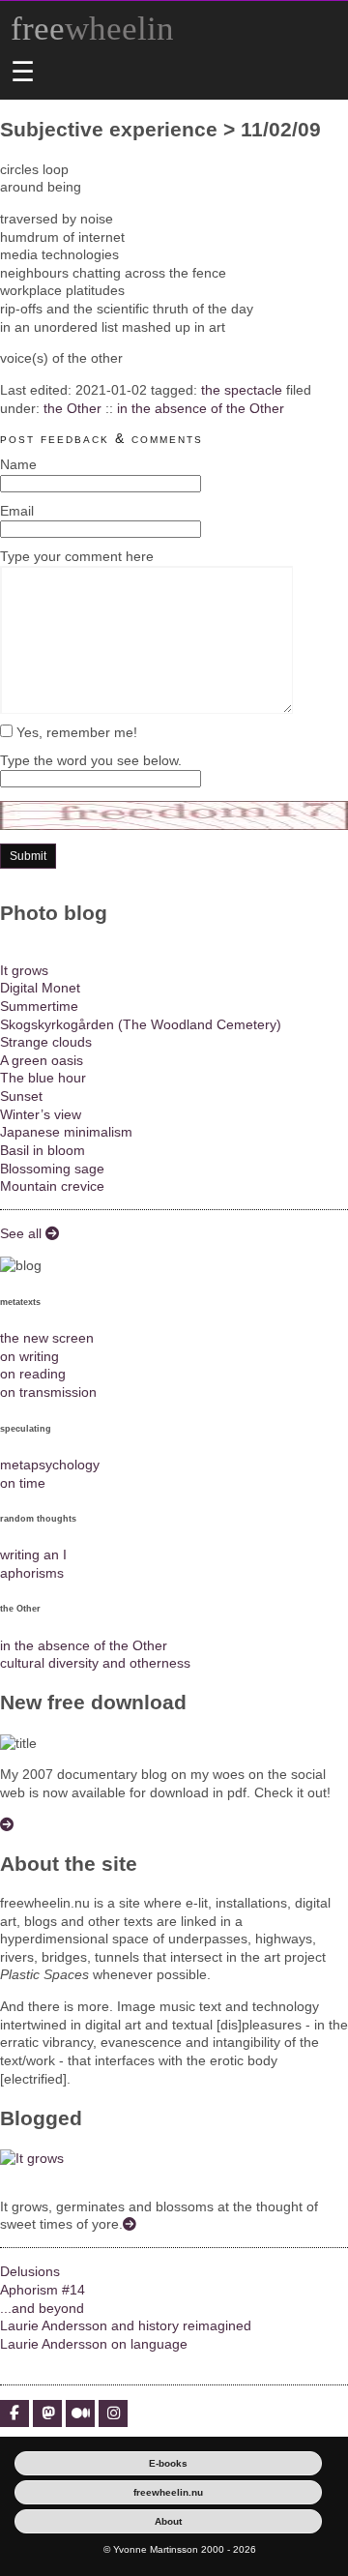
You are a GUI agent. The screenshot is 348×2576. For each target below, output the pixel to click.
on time (23, 1483)
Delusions (30, 2271)
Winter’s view (41, 1114)
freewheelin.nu (168, 2492)
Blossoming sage (52, 1169)
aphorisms (32, 1573)
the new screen (47, 1338)
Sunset (21, 1096)
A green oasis (42, 1060)
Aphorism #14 (43, 2290)
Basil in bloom (43, 1150)
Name (18, 464)
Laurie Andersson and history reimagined (126, 2325)
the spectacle (242, 390)
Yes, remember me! (75, 732)
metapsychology (50, 1465)
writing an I (33, 1554)
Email (17, 511)
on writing (29, 1356)
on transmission (48, 1392)
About (168, 2521)
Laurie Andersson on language (94, 2344)
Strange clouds (46, 1042)
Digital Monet (40, 988)
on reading (33, 1374)
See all (23, 1233)
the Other (72, 408)
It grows (24, 970)
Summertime (39, 1006)
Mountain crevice (52, 1186)
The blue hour (43, 1078)
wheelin (92, 29)
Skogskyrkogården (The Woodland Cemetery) (141, 1024)
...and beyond (42, 2308)
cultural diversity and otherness (95, 1663)
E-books (168, 2463)
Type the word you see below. (91, 760)
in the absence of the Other (201, 408)
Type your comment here (77, 556)
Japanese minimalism (66, 1132)
